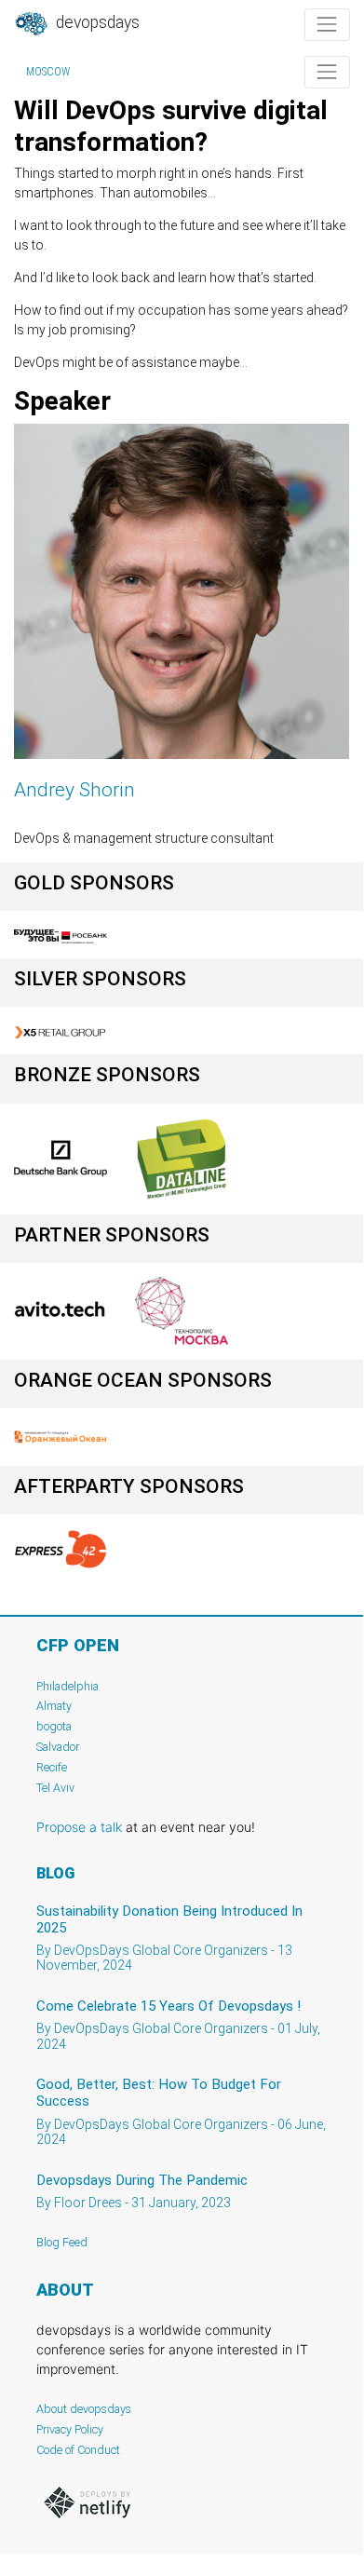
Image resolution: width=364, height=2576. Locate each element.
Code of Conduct (78, 2450)
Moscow (48, 72)
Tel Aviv (55, 1788)
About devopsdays (84, 2409)
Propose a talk (79, 1827)
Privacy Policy (70, 2429)
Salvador (58, 1747)
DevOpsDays (96, 22)
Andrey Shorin (74, 790)
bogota (54, 1726)
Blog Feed (62, 2242)
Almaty (54, 1706)
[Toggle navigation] (327, 25)
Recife (52, 1767)
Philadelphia (67, 1686)
